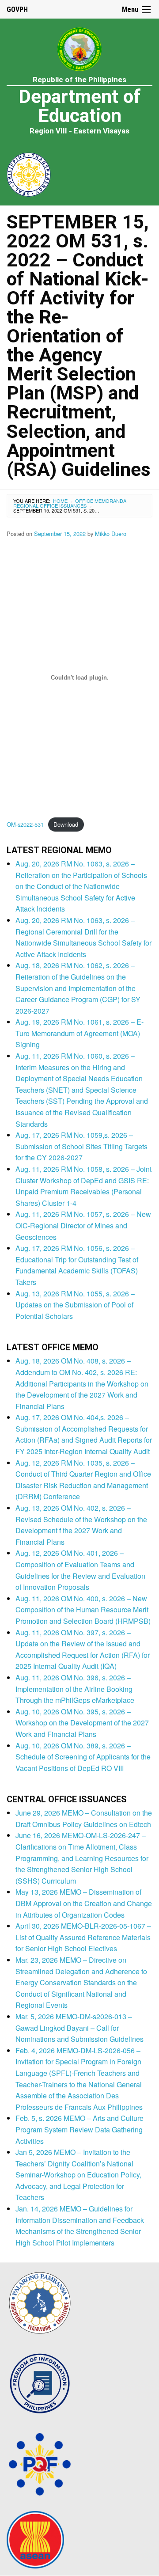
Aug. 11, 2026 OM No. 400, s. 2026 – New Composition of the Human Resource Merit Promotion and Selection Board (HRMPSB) (83, 1610)
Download (66, 824)
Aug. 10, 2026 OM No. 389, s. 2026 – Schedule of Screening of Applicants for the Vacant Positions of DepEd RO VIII (83, 1757)
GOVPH (17, 9)
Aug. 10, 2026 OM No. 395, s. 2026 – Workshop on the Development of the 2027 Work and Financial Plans (82, 1723)
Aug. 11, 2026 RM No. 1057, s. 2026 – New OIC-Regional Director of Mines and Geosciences (83, 1225)
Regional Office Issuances (50, 505)
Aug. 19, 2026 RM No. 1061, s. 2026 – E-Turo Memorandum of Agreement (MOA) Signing (79, 1033)
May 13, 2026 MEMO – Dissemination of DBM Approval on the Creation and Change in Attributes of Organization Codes (84, 1903)
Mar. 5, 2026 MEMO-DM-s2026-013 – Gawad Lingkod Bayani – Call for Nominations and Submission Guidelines (79, 2028)
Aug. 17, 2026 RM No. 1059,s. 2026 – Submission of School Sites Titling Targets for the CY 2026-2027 (81, 1146)
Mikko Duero (111, 534)
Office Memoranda (101, 501)
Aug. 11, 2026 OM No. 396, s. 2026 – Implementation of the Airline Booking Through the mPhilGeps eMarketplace (75, 1689)
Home (60, 501)
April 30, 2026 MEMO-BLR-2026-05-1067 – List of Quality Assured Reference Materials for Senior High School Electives (83, 1937)
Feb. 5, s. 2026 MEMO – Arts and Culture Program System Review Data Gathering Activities (79, 2129)
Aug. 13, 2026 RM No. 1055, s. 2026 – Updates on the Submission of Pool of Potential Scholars (75, 1305)
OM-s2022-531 (25, 824)
